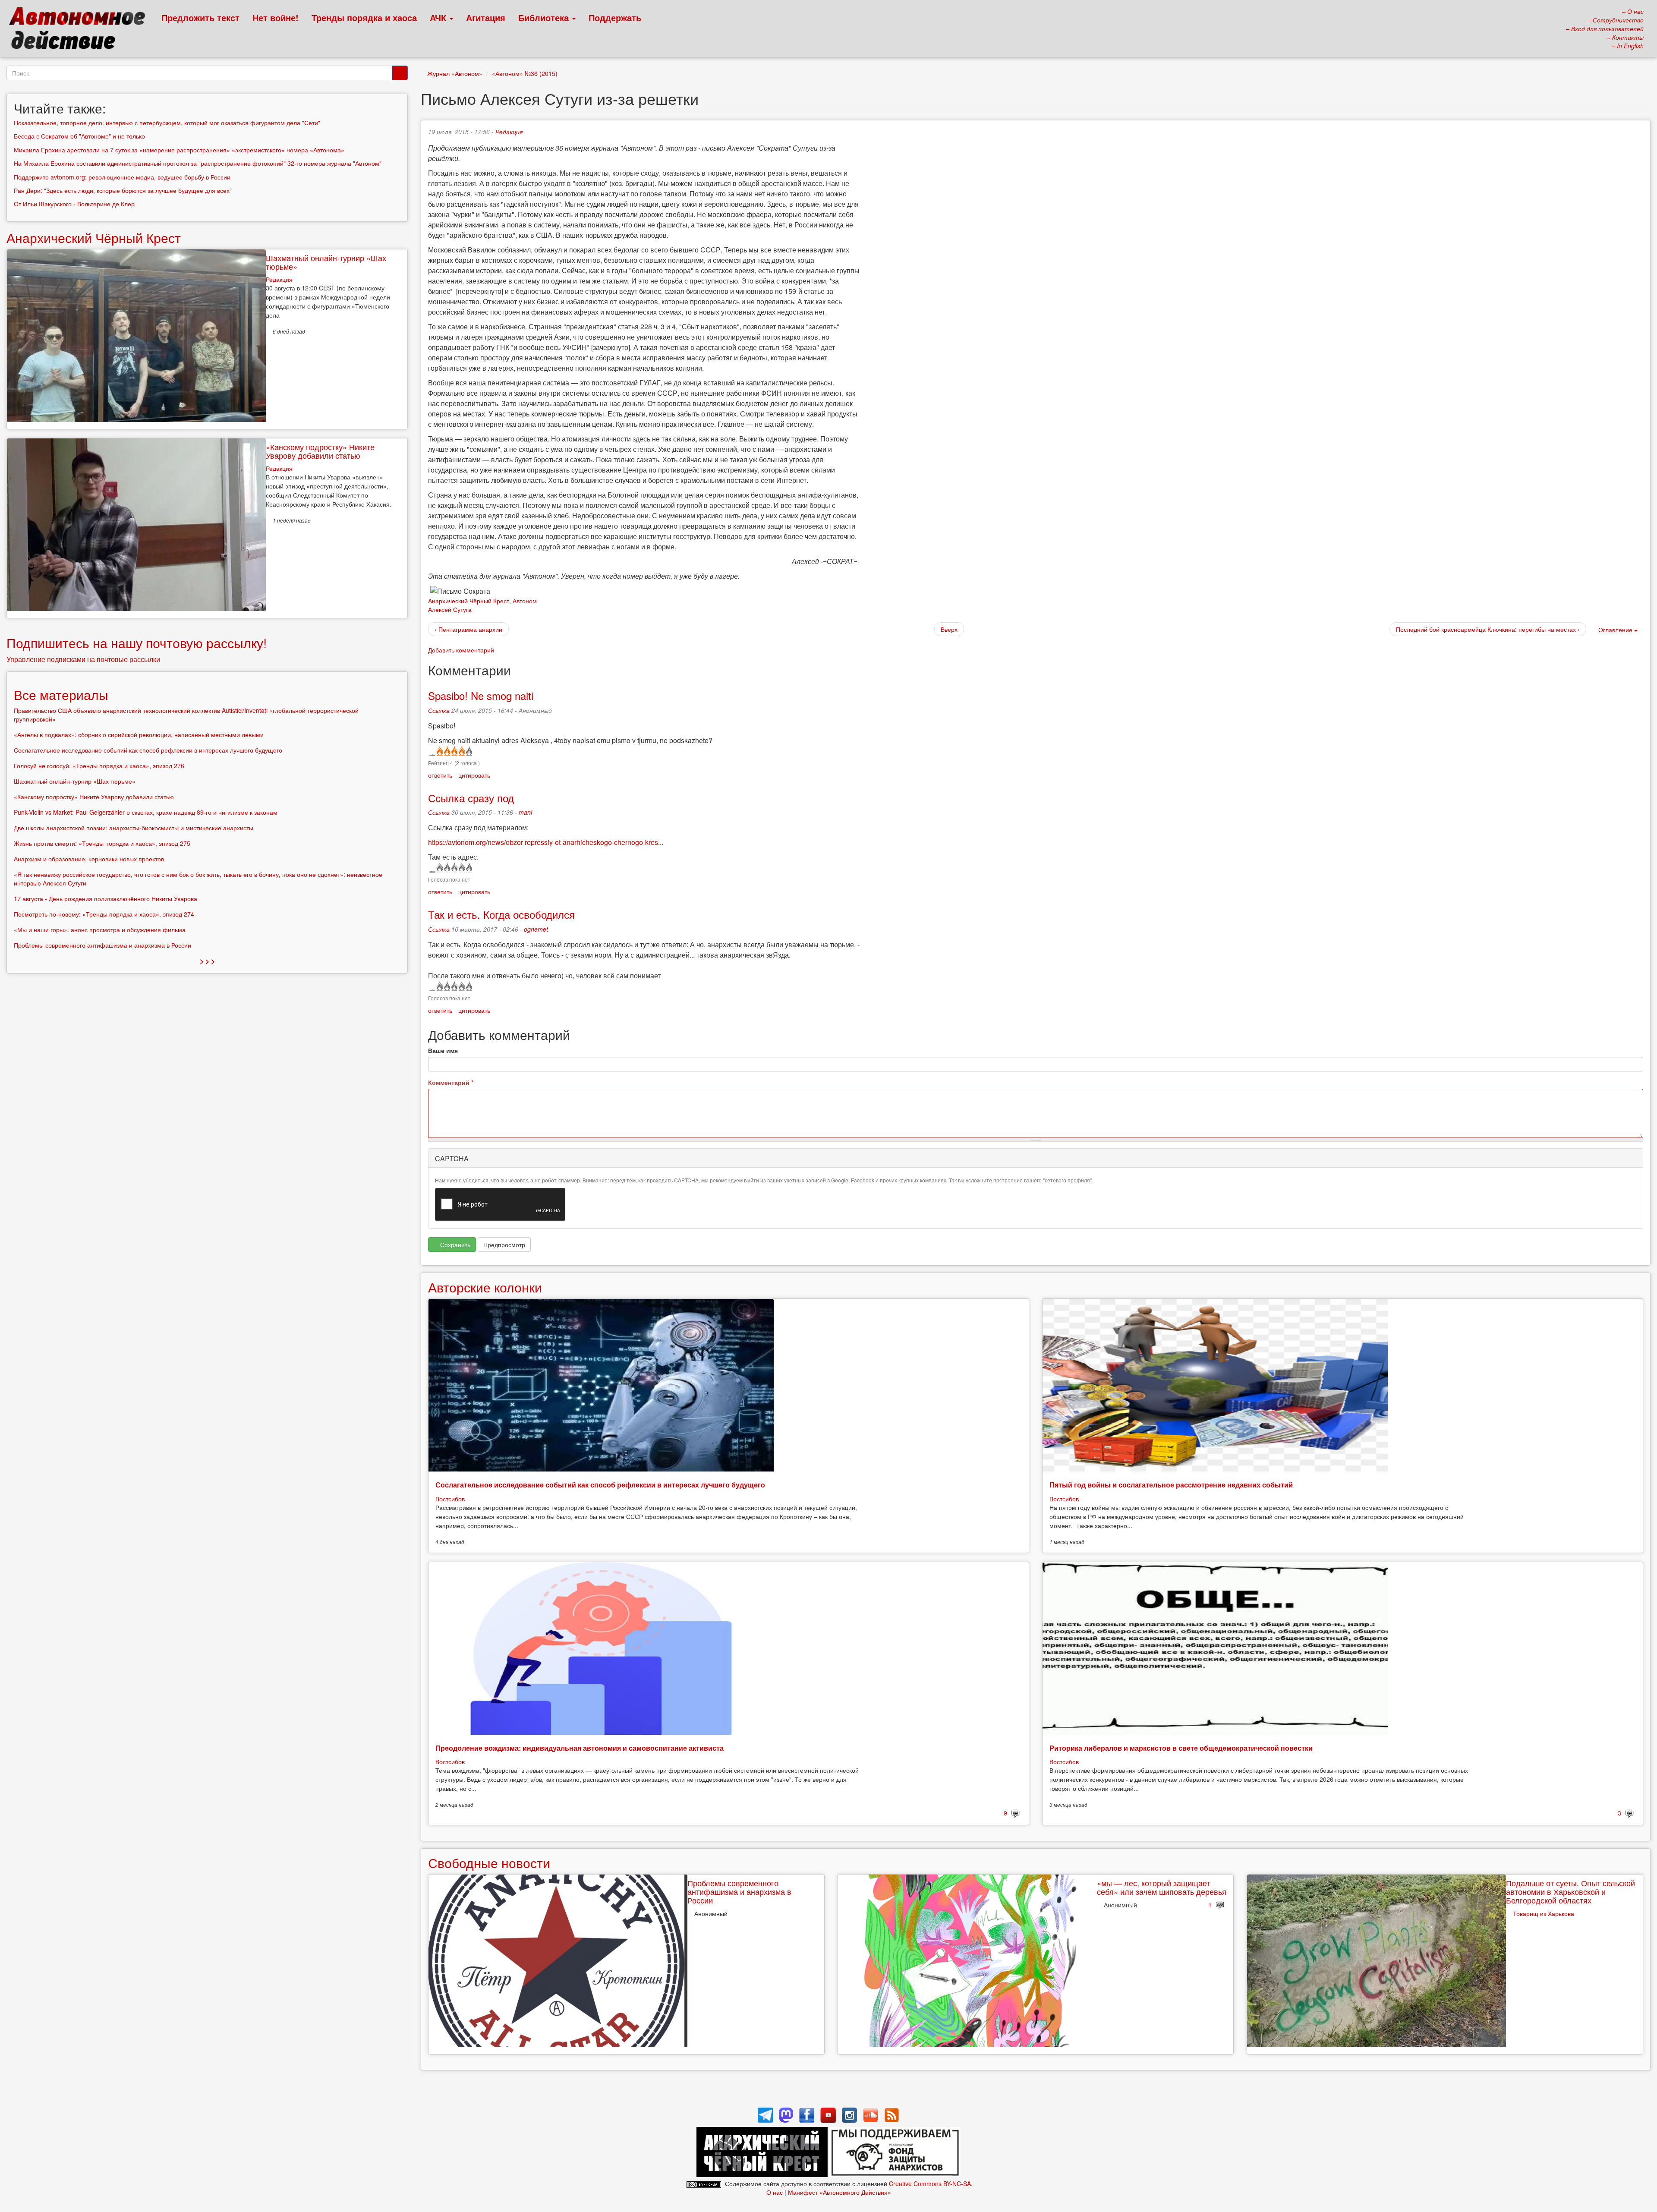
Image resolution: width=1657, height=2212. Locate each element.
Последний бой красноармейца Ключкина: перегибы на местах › (1488, 629)
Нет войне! (276, 17)
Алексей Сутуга (450, 609)
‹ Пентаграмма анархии (468, 629)
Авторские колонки (485, 1287)
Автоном (525, 601)
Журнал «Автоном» (455, 73)
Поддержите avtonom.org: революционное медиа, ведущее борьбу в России (122, 177)
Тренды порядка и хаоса (364, 17)
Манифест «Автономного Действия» (840, 2192)
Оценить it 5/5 (468, 751)
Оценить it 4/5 (461, 751)
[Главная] (81, 30)
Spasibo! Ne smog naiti (481, 695)
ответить (440, 775)
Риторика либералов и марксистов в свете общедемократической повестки (1181, 1748)
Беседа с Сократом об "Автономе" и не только (79, 136)
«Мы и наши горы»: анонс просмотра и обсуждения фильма (100, 930)
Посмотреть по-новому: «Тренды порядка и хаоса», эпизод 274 (104, 914)
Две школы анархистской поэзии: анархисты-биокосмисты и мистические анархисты (134, 828)
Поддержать (615, 17)
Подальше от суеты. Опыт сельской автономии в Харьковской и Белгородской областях (1570, 1891)
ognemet (536, 929)
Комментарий (451, 1082)
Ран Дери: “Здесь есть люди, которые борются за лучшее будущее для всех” (123, 190)
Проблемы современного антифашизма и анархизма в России (739, 1891)
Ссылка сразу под (471, 798)
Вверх (949, 629)
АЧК (439, 17)
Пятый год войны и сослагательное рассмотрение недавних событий (1171, 1485)
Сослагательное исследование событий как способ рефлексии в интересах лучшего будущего (600, 1485)
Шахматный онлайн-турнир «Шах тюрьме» (326, 262)
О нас (775, 2192)
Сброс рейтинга (432, 751)
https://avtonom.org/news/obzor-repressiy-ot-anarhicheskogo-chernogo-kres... (546, 842)
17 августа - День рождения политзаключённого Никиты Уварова (106, 898)
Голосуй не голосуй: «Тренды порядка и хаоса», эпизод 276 (99, 766)
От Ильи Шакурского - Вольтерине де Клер (74, 204)
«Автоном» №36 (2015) (525, 73)
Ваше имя (443, 1050)
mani (525, 812)
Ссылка (439, 710)
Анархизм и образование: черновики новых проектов (89, 859)
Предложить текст (200, 17)
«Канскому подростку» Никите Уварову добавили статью (320, 451)
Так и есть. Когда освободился (501, 914)
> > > (207, 961)
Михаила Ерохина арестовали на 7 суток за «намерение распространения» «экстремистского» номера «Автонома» (179, 150)
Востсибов (450, 1499)
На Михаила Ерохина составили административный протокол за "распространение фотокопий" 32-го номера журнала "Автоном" (198, 163)
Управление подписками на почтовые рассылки (83, 659)
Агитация (486, 17)
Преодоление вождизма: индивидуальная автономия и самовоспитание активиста (580, 1748)
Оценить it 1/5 (439, 751)
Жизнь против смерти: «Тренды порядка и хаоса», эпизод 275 (102, 843)
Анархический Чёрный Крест (469, 601)
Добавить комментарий (461, 650)
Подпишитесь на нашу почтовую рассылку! (137, 643)
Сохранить (454, 1245)
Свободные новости (489, 1863)
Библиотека (545, 17)
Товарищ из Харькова (1544, 1913)
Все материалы (61, 695)
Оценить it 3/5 (454, 751)
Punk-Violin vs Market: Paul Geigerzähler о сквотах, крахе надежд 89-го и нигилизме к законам (146, 812)
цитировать (474, 775)
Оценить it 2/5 (446, 751)
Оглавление (1615, 630)
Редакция (509, 132)
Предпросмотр (504, 1245)
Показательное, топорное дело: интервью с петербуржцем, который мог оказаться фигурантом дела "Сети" (167, 123)
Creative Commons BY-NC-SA (930, 2184)
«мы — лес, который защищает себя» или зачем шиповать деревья (1162, 1887)
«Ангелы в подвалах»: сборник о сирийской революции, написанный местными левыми (139, 734)
